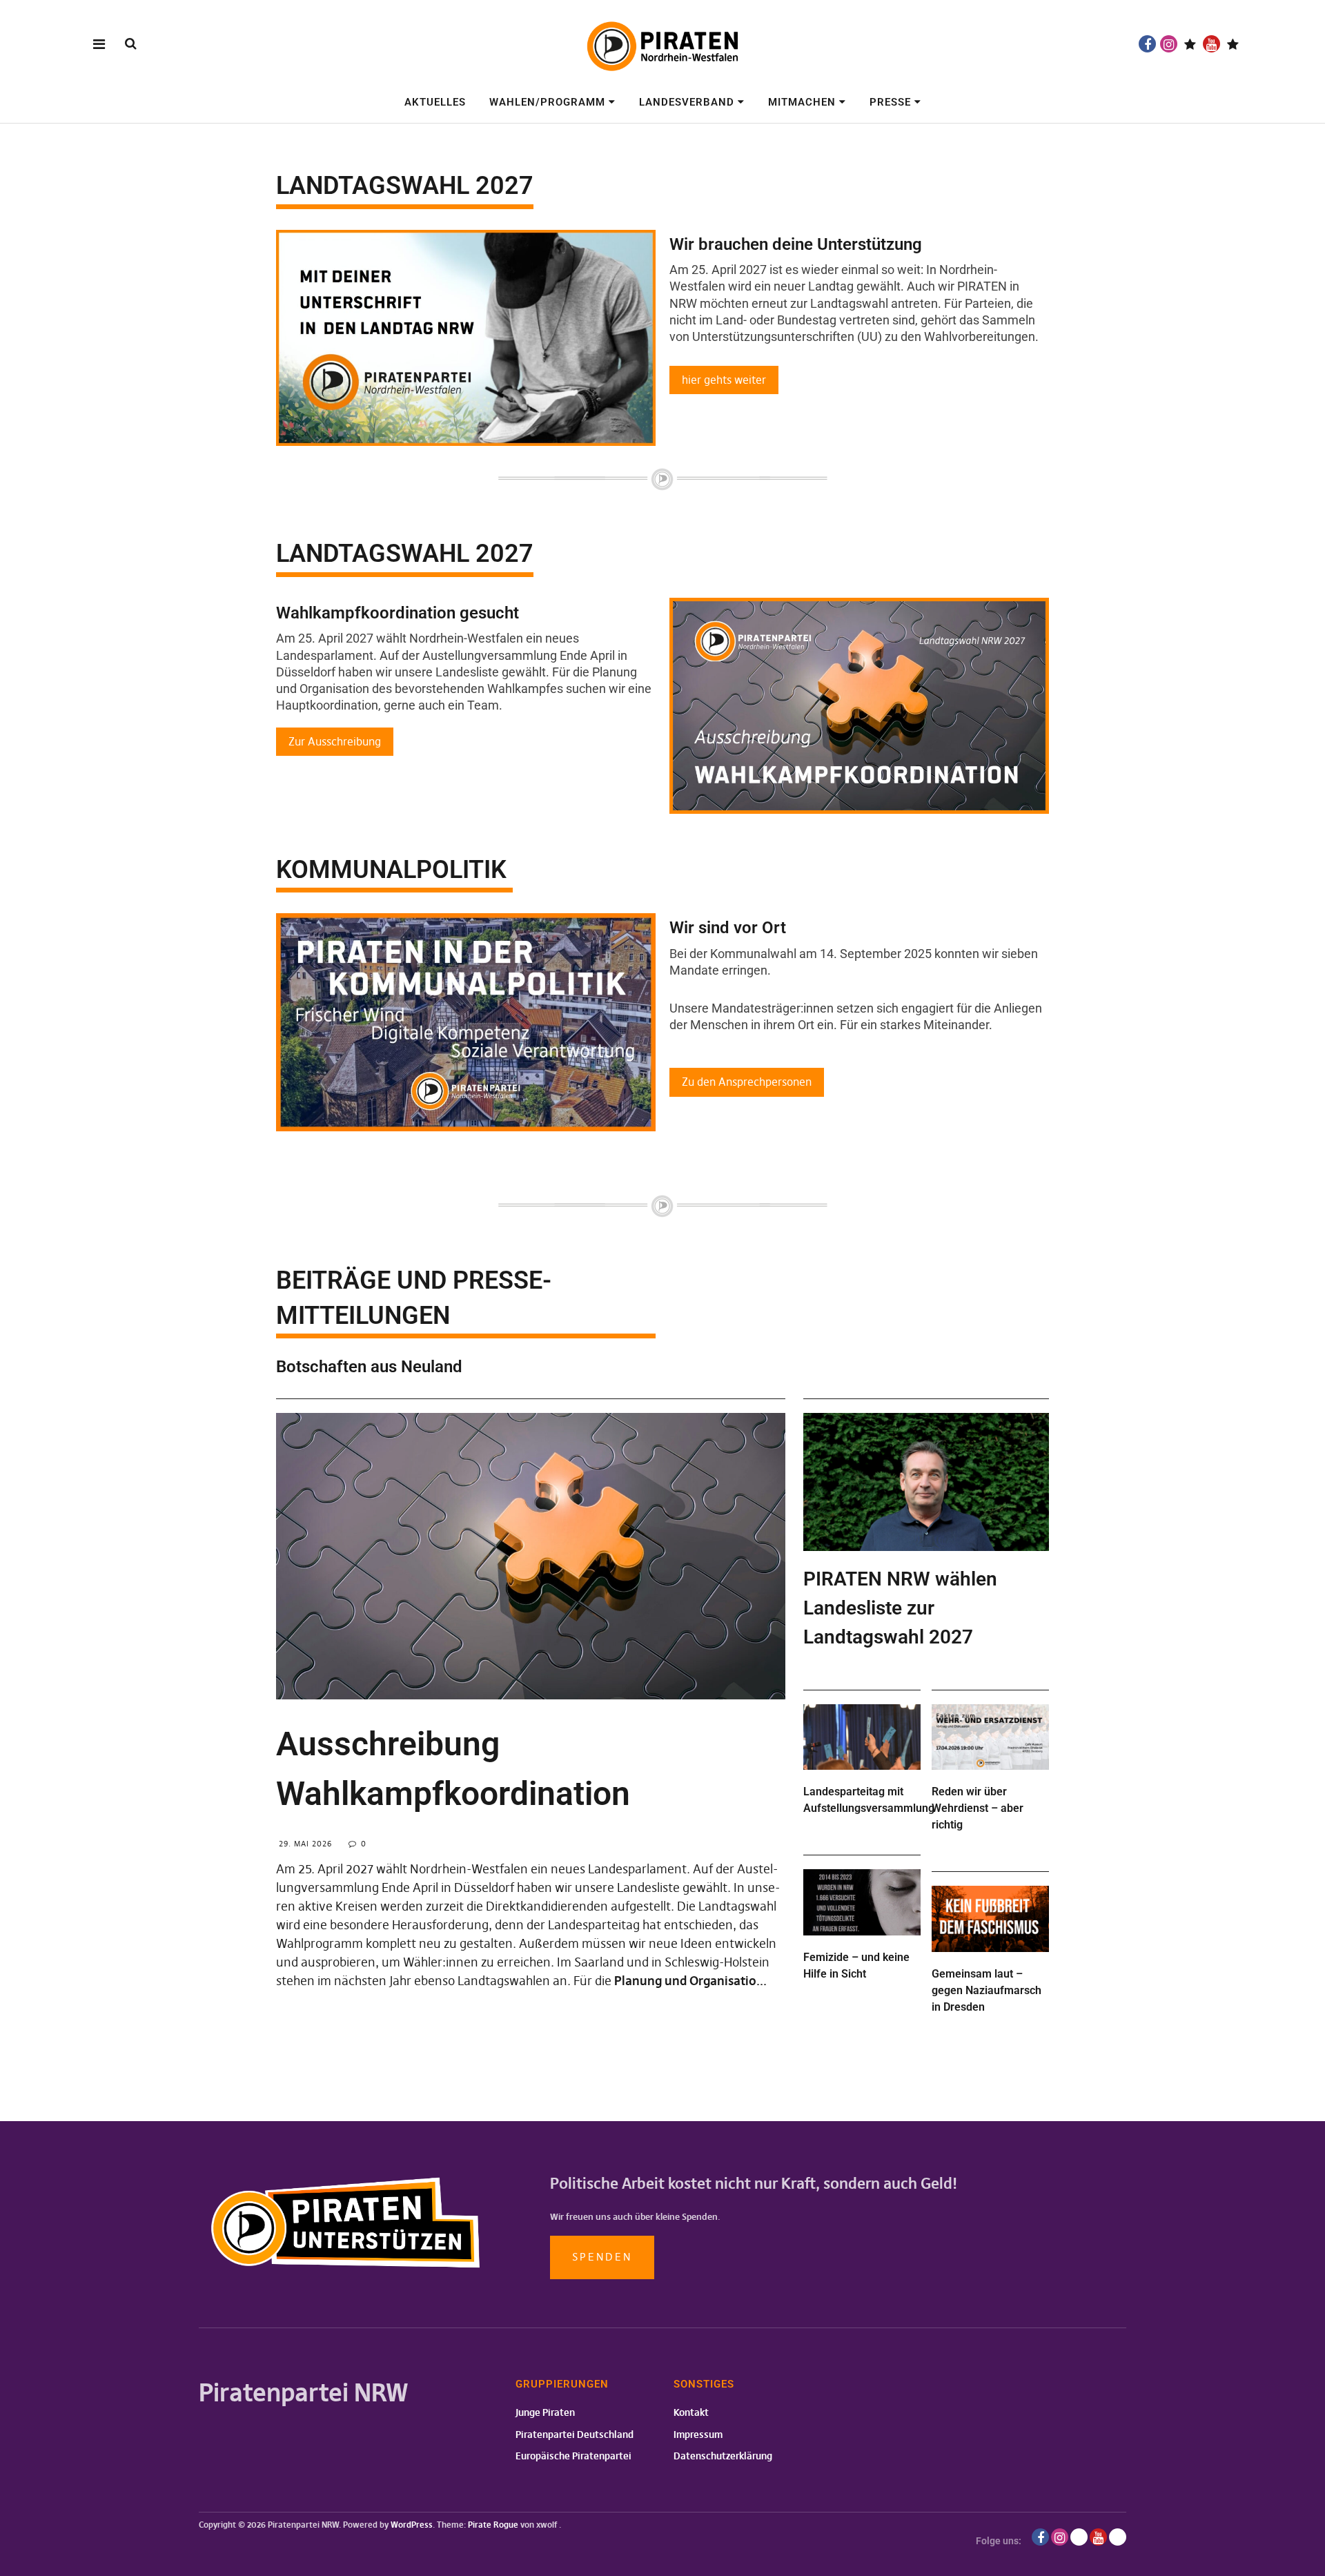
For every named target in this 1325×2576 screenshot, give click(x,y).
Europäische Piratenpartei (573, 2456)
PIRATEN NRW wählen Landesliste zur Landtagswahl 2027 (900, 1608)
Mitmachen (802, 102)
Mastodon (1233, 44)
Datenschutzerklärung (723, 2456)
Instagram (1169, 44)
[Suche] (131, 43)
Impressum (698, 2434)
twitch (1190, 44)
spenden (602, 2257)
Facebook (1147, 44)
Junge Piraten (545, 2412)
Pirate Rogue (493, 2525)
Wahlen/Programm (547, 102)
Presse (890, 102)
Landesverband (687, 102)
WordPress (412, 2525)
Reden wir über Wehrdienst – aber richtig (978, 1808)
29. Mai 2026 (305, 1844)
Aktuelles (435, 102)
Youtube (1211, 44)
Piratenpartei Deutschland (575, 2434)
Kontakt (691, 2412)
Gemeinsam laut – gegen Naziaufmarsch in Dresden (987, 1990)
